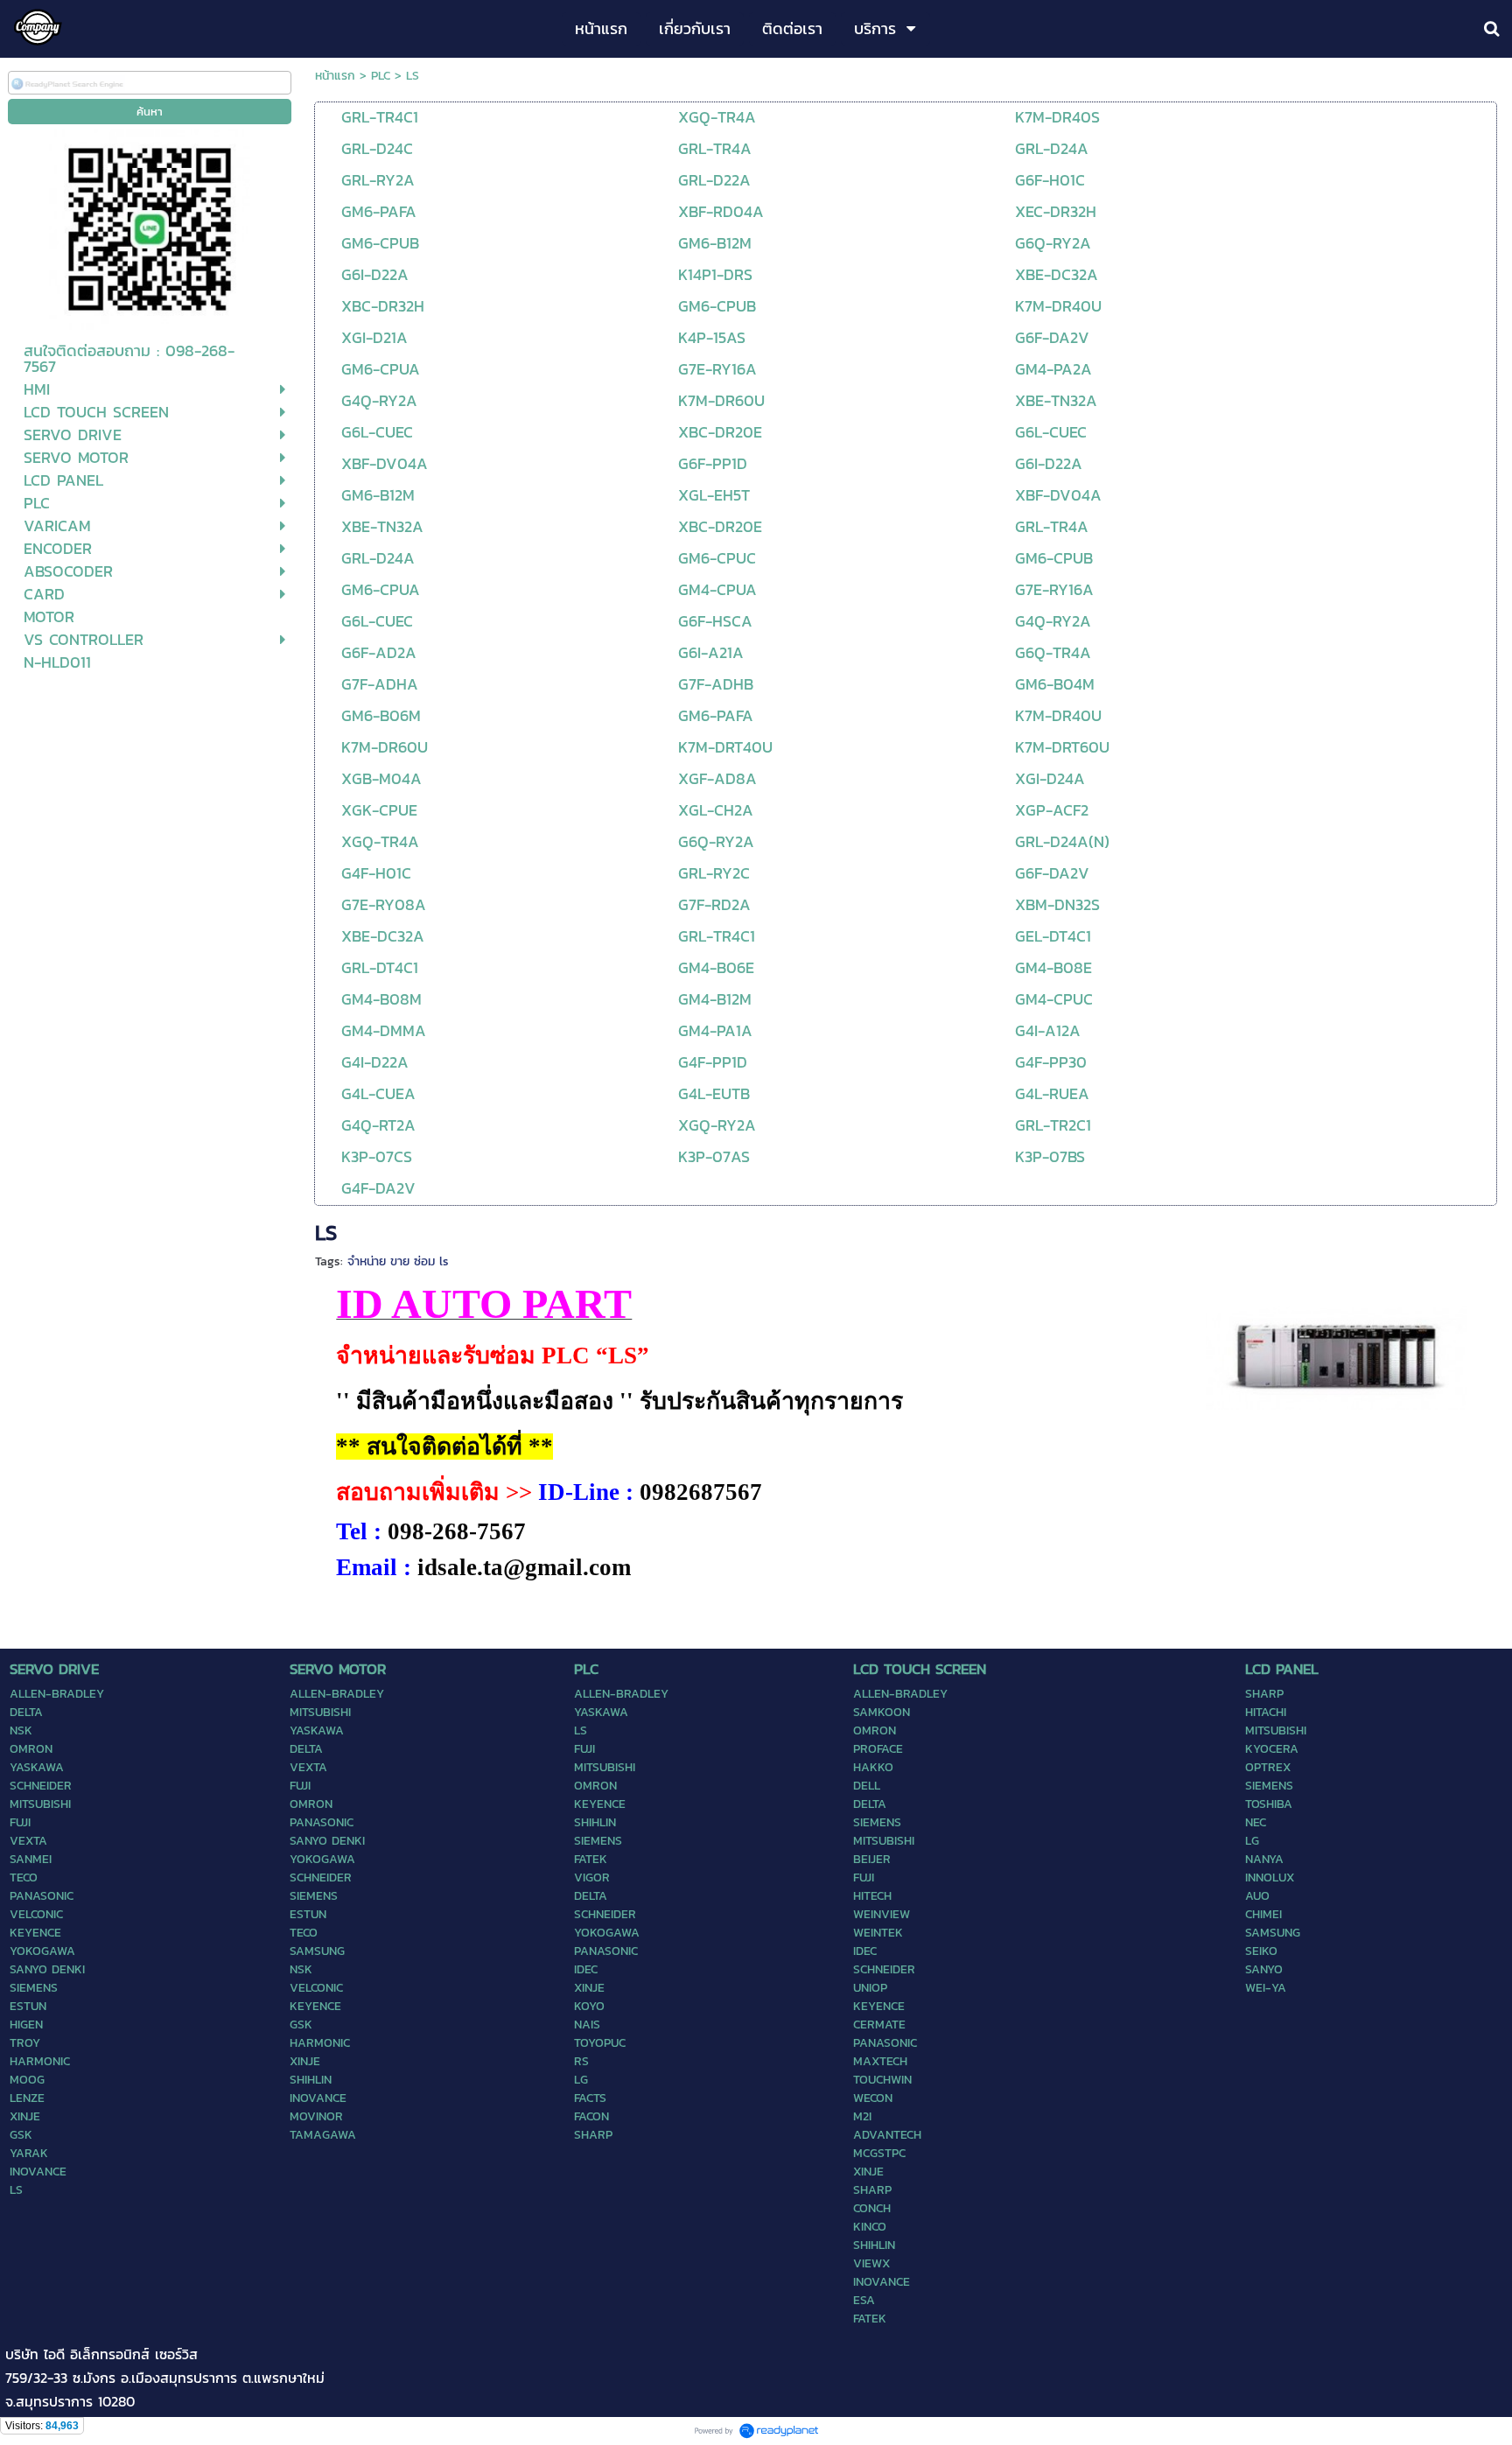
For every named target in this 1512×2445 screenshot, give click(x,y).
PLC (381, 76)
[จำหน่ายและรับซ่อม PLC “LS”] (1337, 1355)
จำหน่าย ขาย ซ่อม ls (398, 1261)
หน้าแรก (335, 76)
